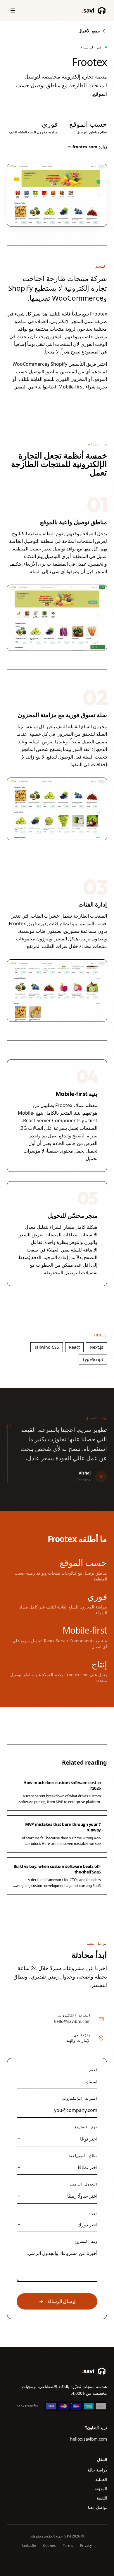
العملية (101, 2479)
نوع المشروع (86, 2127)
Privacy (86, 2546)
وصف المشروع (86, 2242)
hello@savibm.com (72, 2021)
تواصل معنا (97, 2507)
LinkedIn (29, 2546)
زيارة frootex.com (89, 147)
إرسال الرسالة (61, 2301)
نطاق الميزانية (83, 2156)
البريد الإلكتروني (80, 2099)
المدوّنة (101, 2489)
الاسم (93, 2070)
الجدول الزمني (84, 2184)
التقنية (102, 2498)
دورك (93, 2213)
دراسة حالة (97, 2470)
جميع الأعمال (89, 31)
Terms (68, 2546)
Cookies (49, 2546)
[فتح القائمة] (13, 11)
